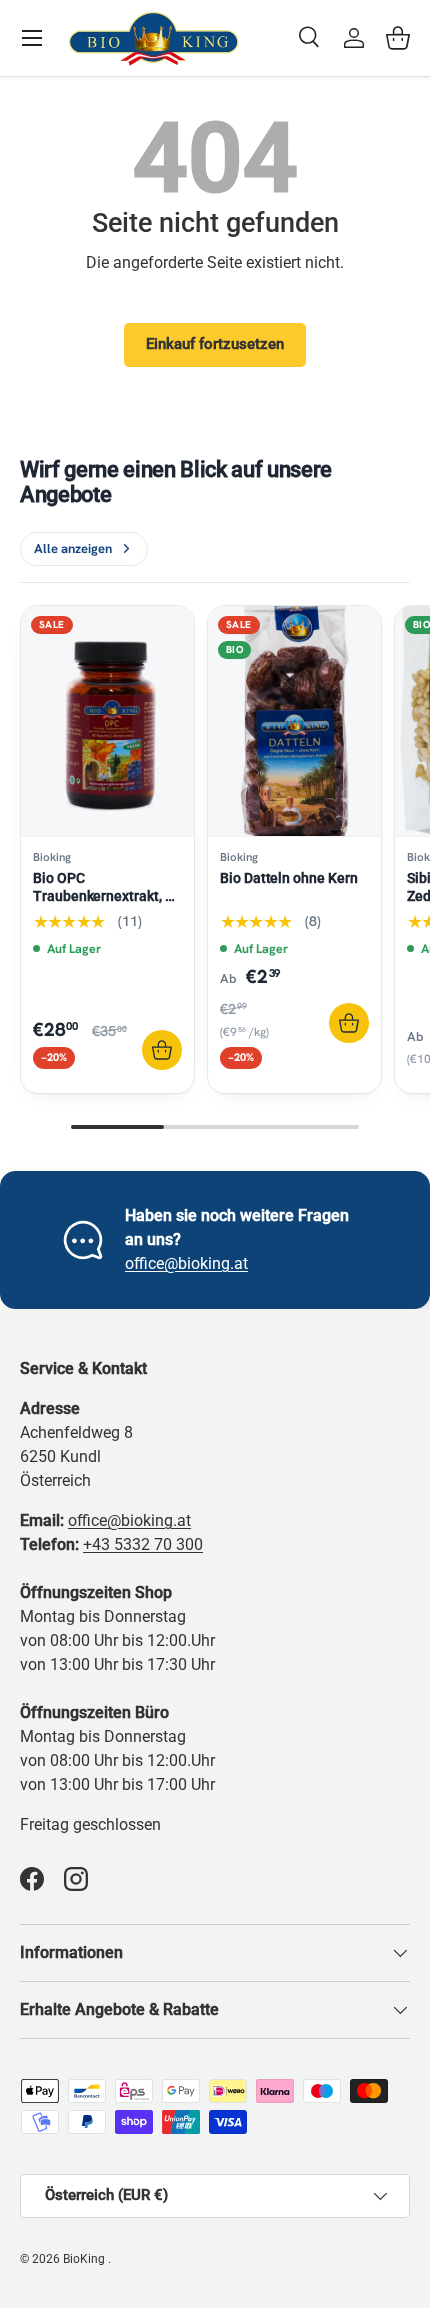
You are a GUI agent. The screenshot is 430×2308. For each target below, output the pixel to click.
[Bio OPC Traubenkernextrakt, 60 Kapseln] (107, 721)
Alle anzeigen (73, 548)
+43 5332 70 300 (143, 1544)
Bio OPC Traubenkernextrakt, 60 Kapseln (106, 896)
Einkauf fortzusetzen (215, 344)
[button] (398, 38)
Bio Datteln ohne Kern (289, 878)
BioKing (85, 2259)
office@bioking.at (186, 1263)
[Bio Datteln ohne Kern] (294, 721)
